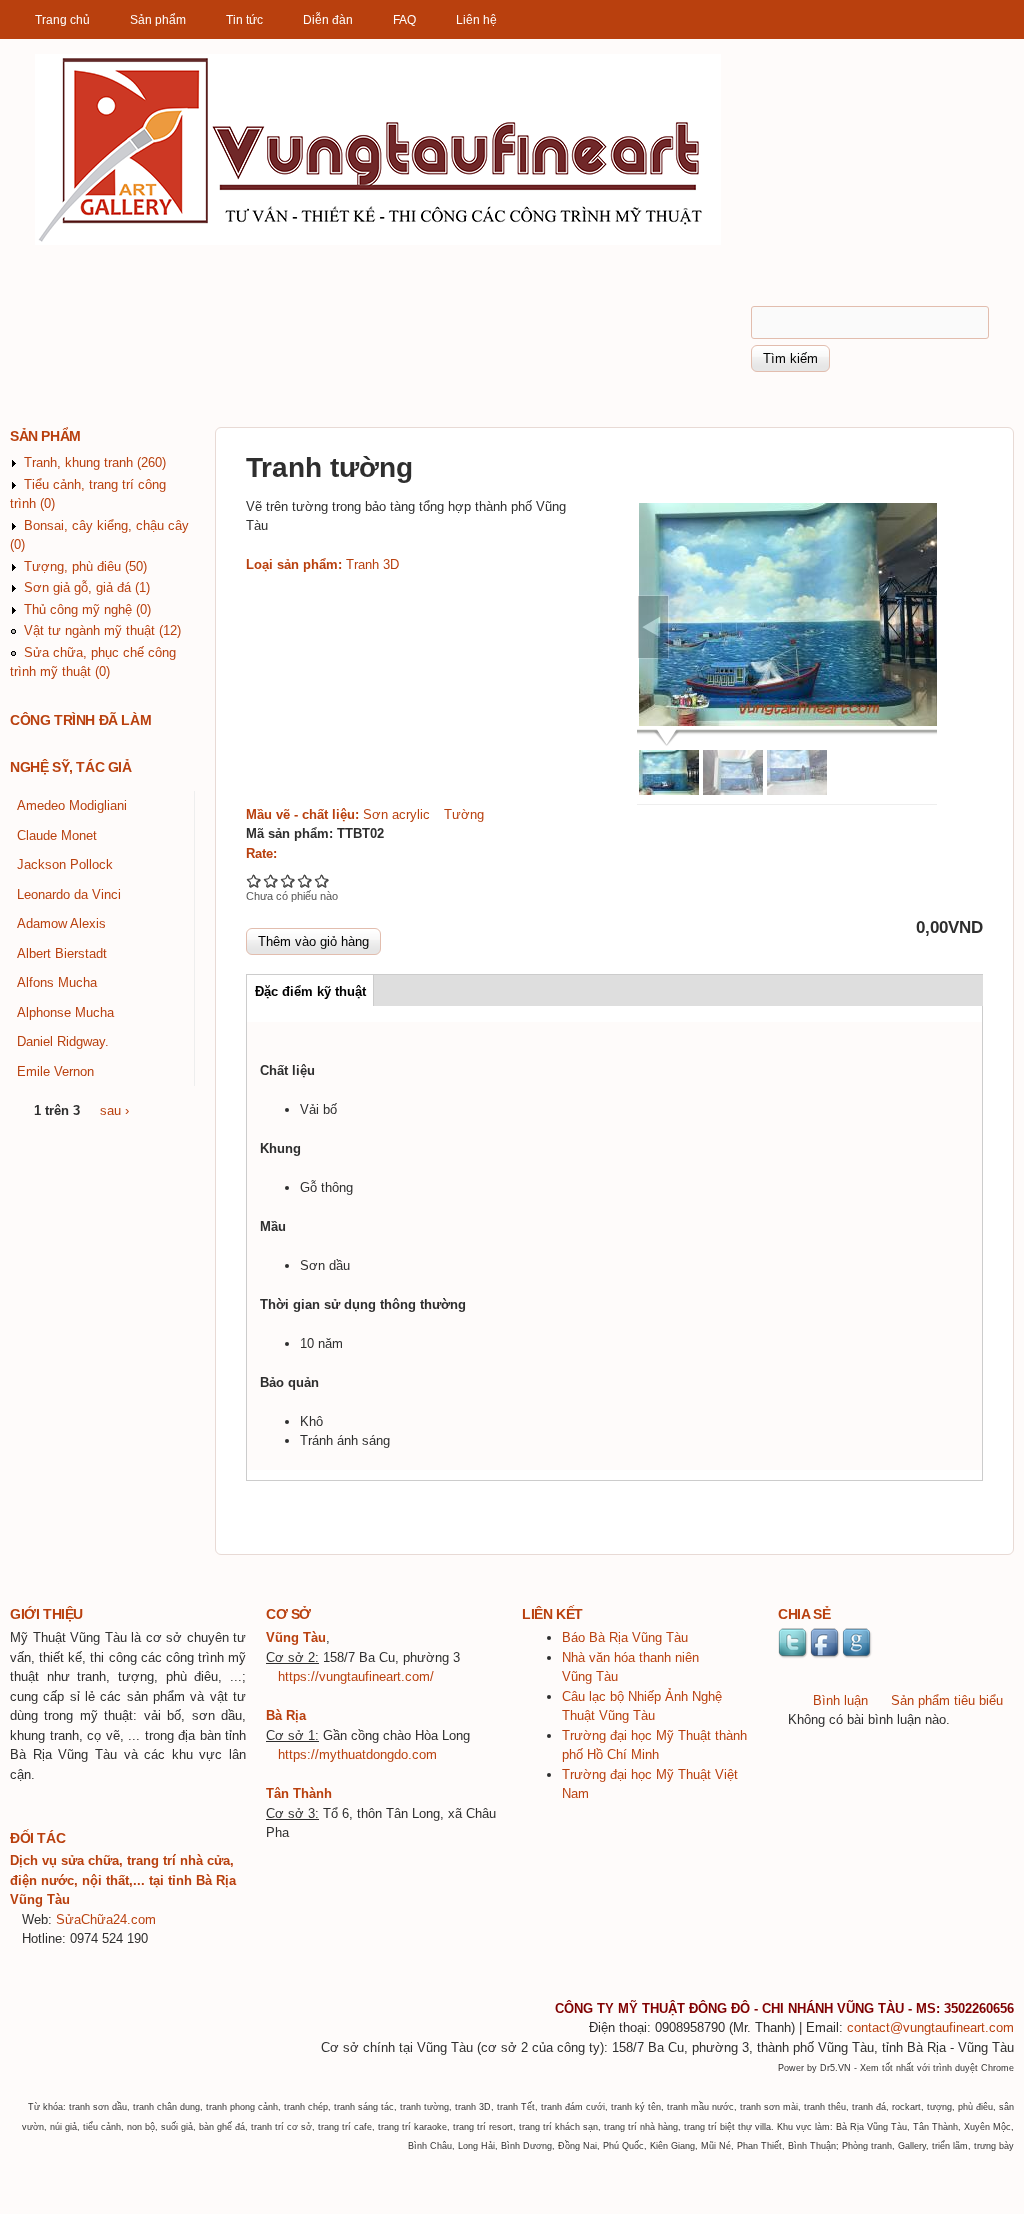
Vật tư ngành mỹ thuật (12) (102, 630)
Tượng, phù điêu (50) (85, 566)
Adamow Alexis (61, 923)
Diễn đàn (328, 20)
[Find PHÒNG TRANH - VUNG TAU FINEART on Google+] (858, 1655)
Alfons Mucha (57, 982)
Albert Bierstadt (62, 953)
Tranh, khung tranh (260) (95, 462)
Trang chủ (62, 20)
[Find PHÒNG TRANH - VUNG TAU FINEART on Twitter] (794, 1655)
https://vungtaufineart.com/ (356, 1676)
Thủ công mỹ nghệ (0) (87, 609)
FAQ (404, 20)
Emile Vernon (55, 1071)
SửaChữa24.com (106, 1919)
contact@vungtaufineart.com (930, 2027)
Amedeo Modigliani (72, 805)
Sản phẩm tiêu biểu (947, 1700)
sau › (114, 1110)
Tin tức (244, 20)
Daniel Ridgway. (63, 1041)
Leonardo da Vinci (69, 894)
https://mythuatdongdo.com (357, 1754)
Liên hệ (476, 20)
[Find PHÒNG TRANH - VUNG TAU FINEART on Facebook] (826, 1655)
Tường (464, 814)
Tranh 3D (372, 564)
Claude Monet (57, 835)
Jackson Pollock (65, 864)
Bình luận (840, 1700)
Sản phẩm (158, 20)
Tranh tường (329, 467)
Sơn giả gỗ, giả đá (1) (87, 587)
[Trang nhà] (378, 240)
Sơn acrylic (396, 814)
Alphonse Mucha (65, 1012)
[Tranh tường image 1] (789, 615)
